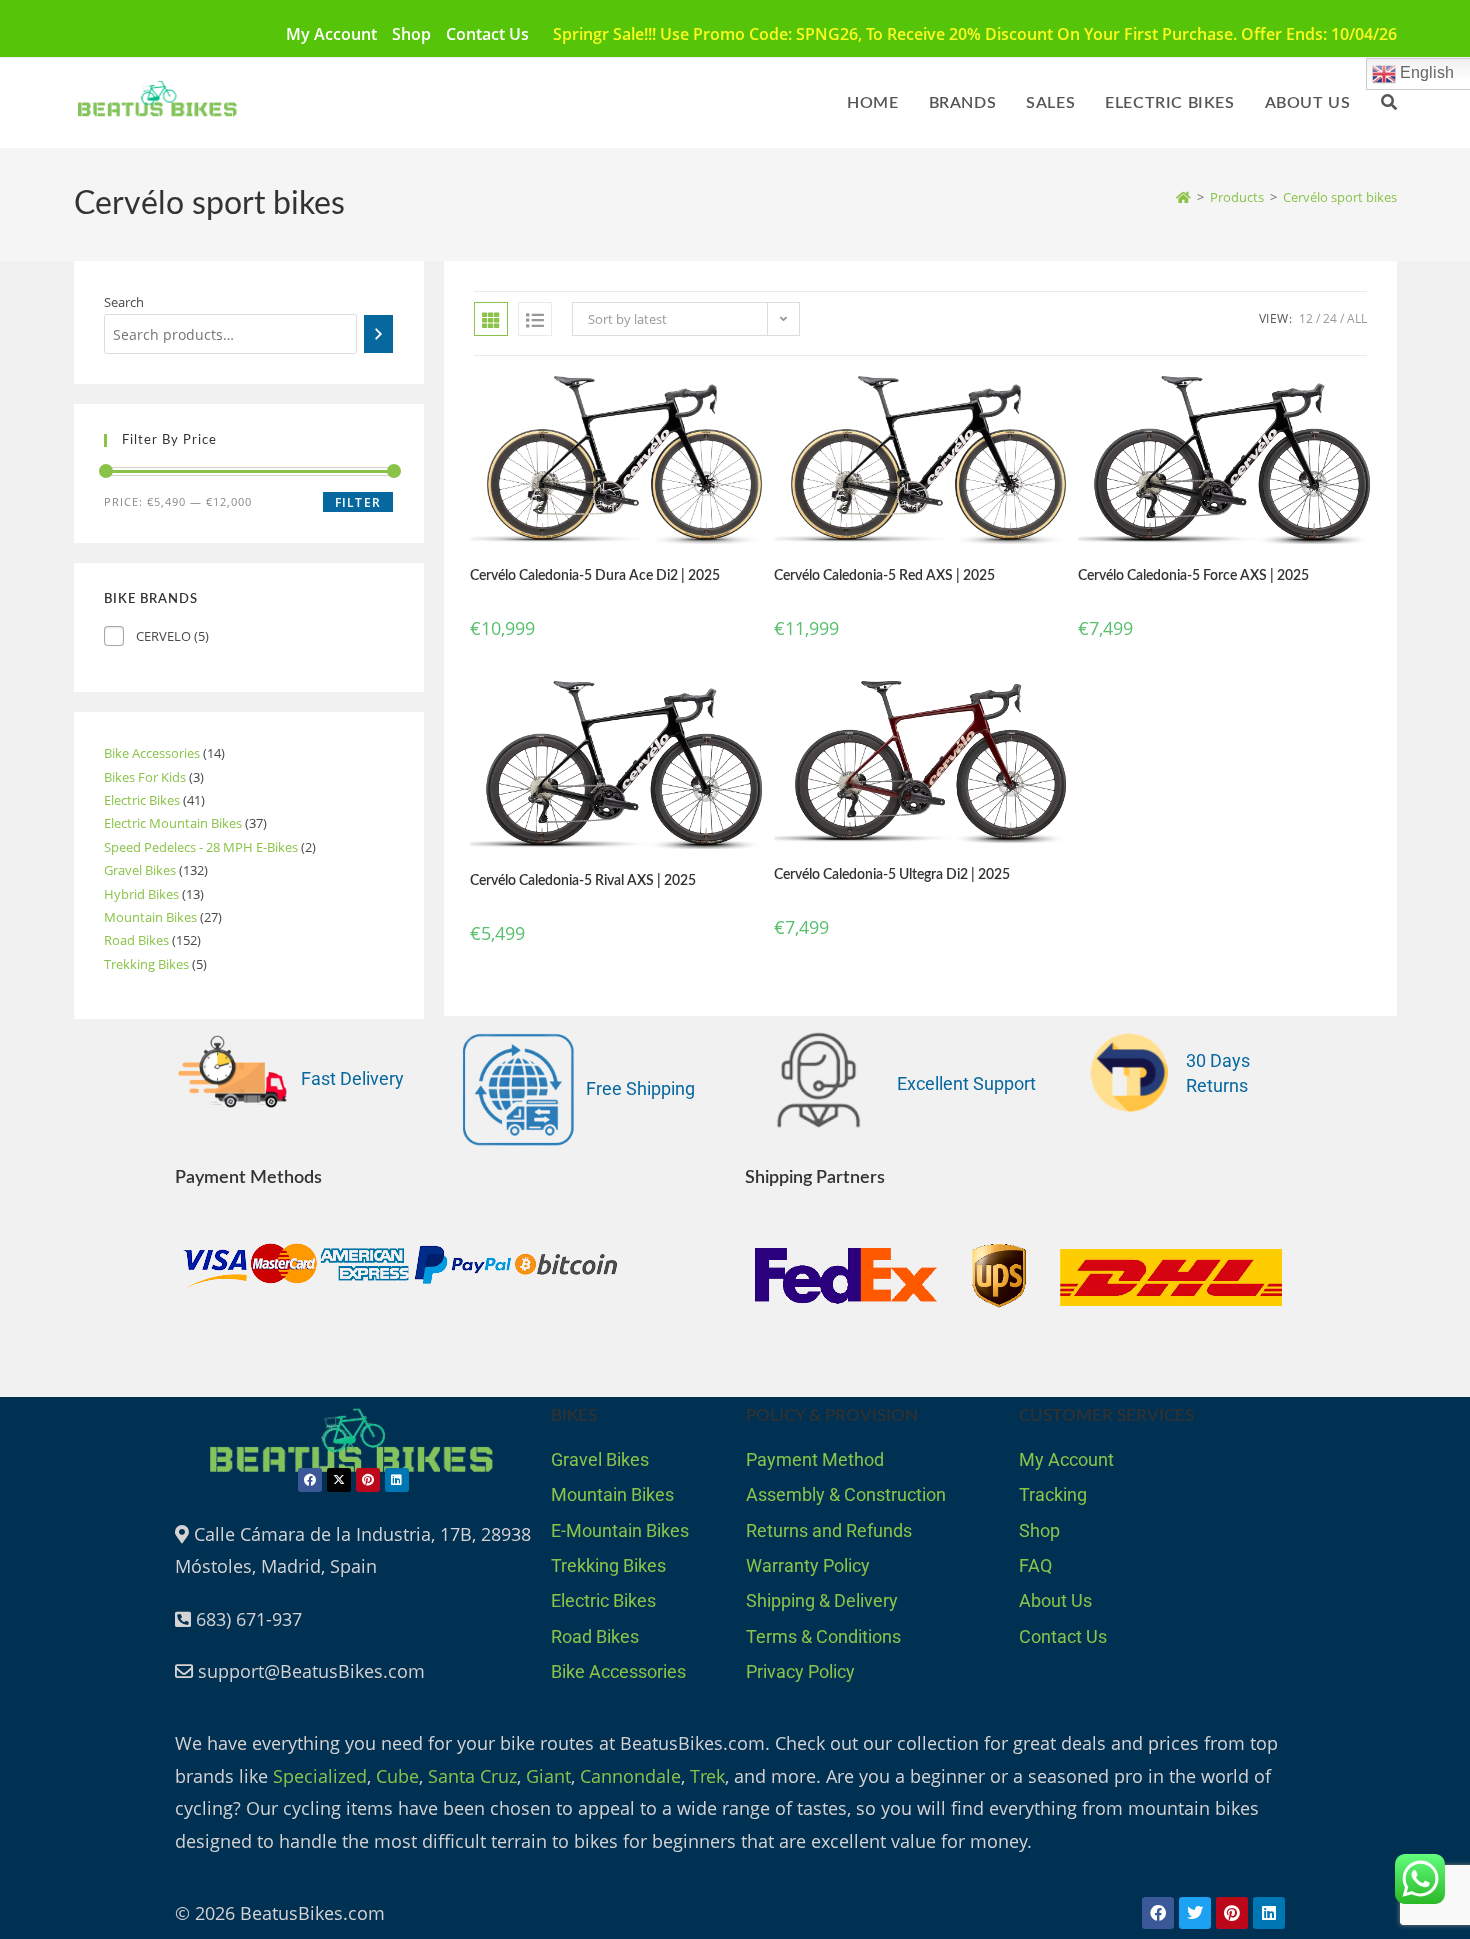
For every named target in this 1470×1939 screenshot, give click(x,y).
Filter (358, 502)
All (1357, 318)
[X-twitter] (339, 1480)
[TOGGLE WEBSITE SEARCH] (1389, 103)
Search (124, 302)
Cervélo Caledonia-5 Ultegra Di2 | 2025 (892, 875)
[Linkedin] (397, 1480)
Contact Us (487, 34)
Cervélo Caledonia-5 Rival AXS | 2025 (583, 881)
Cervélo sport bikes (1340, 197)
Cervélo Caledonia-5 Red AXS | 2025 (884, 576)
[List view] (535, 319)
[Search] (378, 334)
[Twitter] (1195, 1913)
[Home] (1183, 197)
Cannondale (630, 1776)
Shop (411, 34)
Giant (548, 1776)
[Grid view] (491, 319)
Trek (707, 1776)
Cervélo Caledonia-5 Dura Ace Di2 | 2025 (595, 576)
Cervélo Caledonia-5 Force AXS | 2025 (1193, 576)
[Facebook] (310, 1480)
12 (1306, 318)
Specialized (320, 1776)
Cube (397, 1776)
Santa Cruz (472, 1776)
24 (1330, 318)
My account (331, 34)
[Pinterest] (368, 1480)
